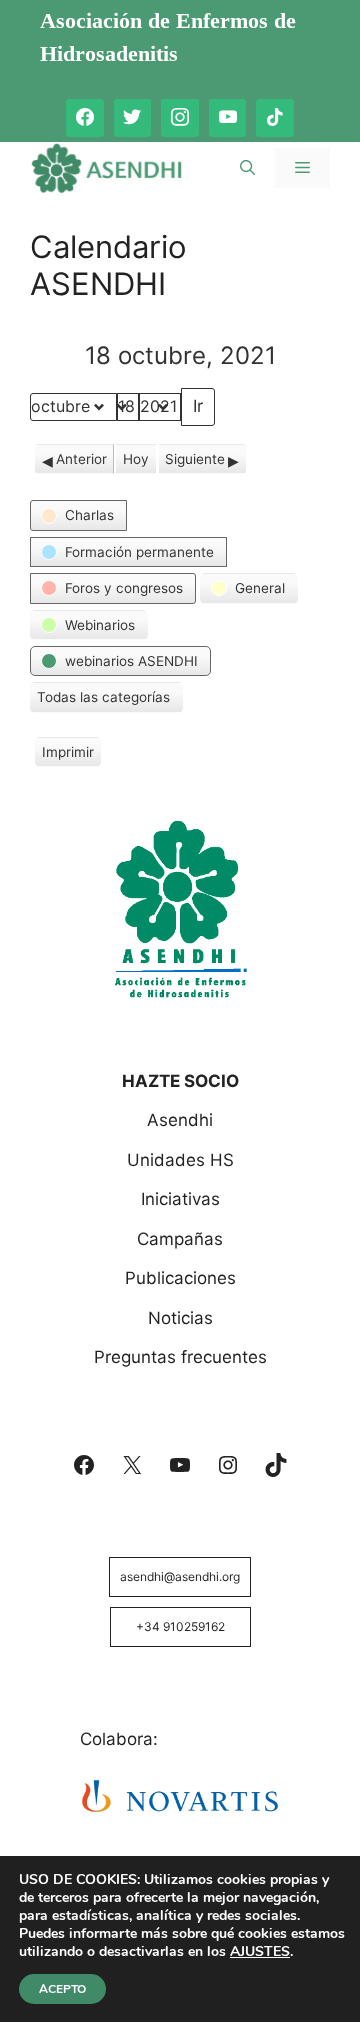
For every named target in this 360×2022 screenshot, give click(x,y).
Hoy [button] (136, 459)
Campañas (180, 1239)
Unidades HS (180, 1160)
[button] (78, 515)
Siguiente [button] (195, 459)
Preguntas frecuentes (180, 1357)
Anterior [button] (81, 459)
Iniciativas (180, 1199)
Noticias (180, 1318)
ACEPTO (62, 1989)
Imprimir (67, 755)
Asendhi (180, 1120)
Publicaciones (180, 1278)
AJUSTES (260, 1952)
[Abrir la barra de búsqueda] (247, 168)
